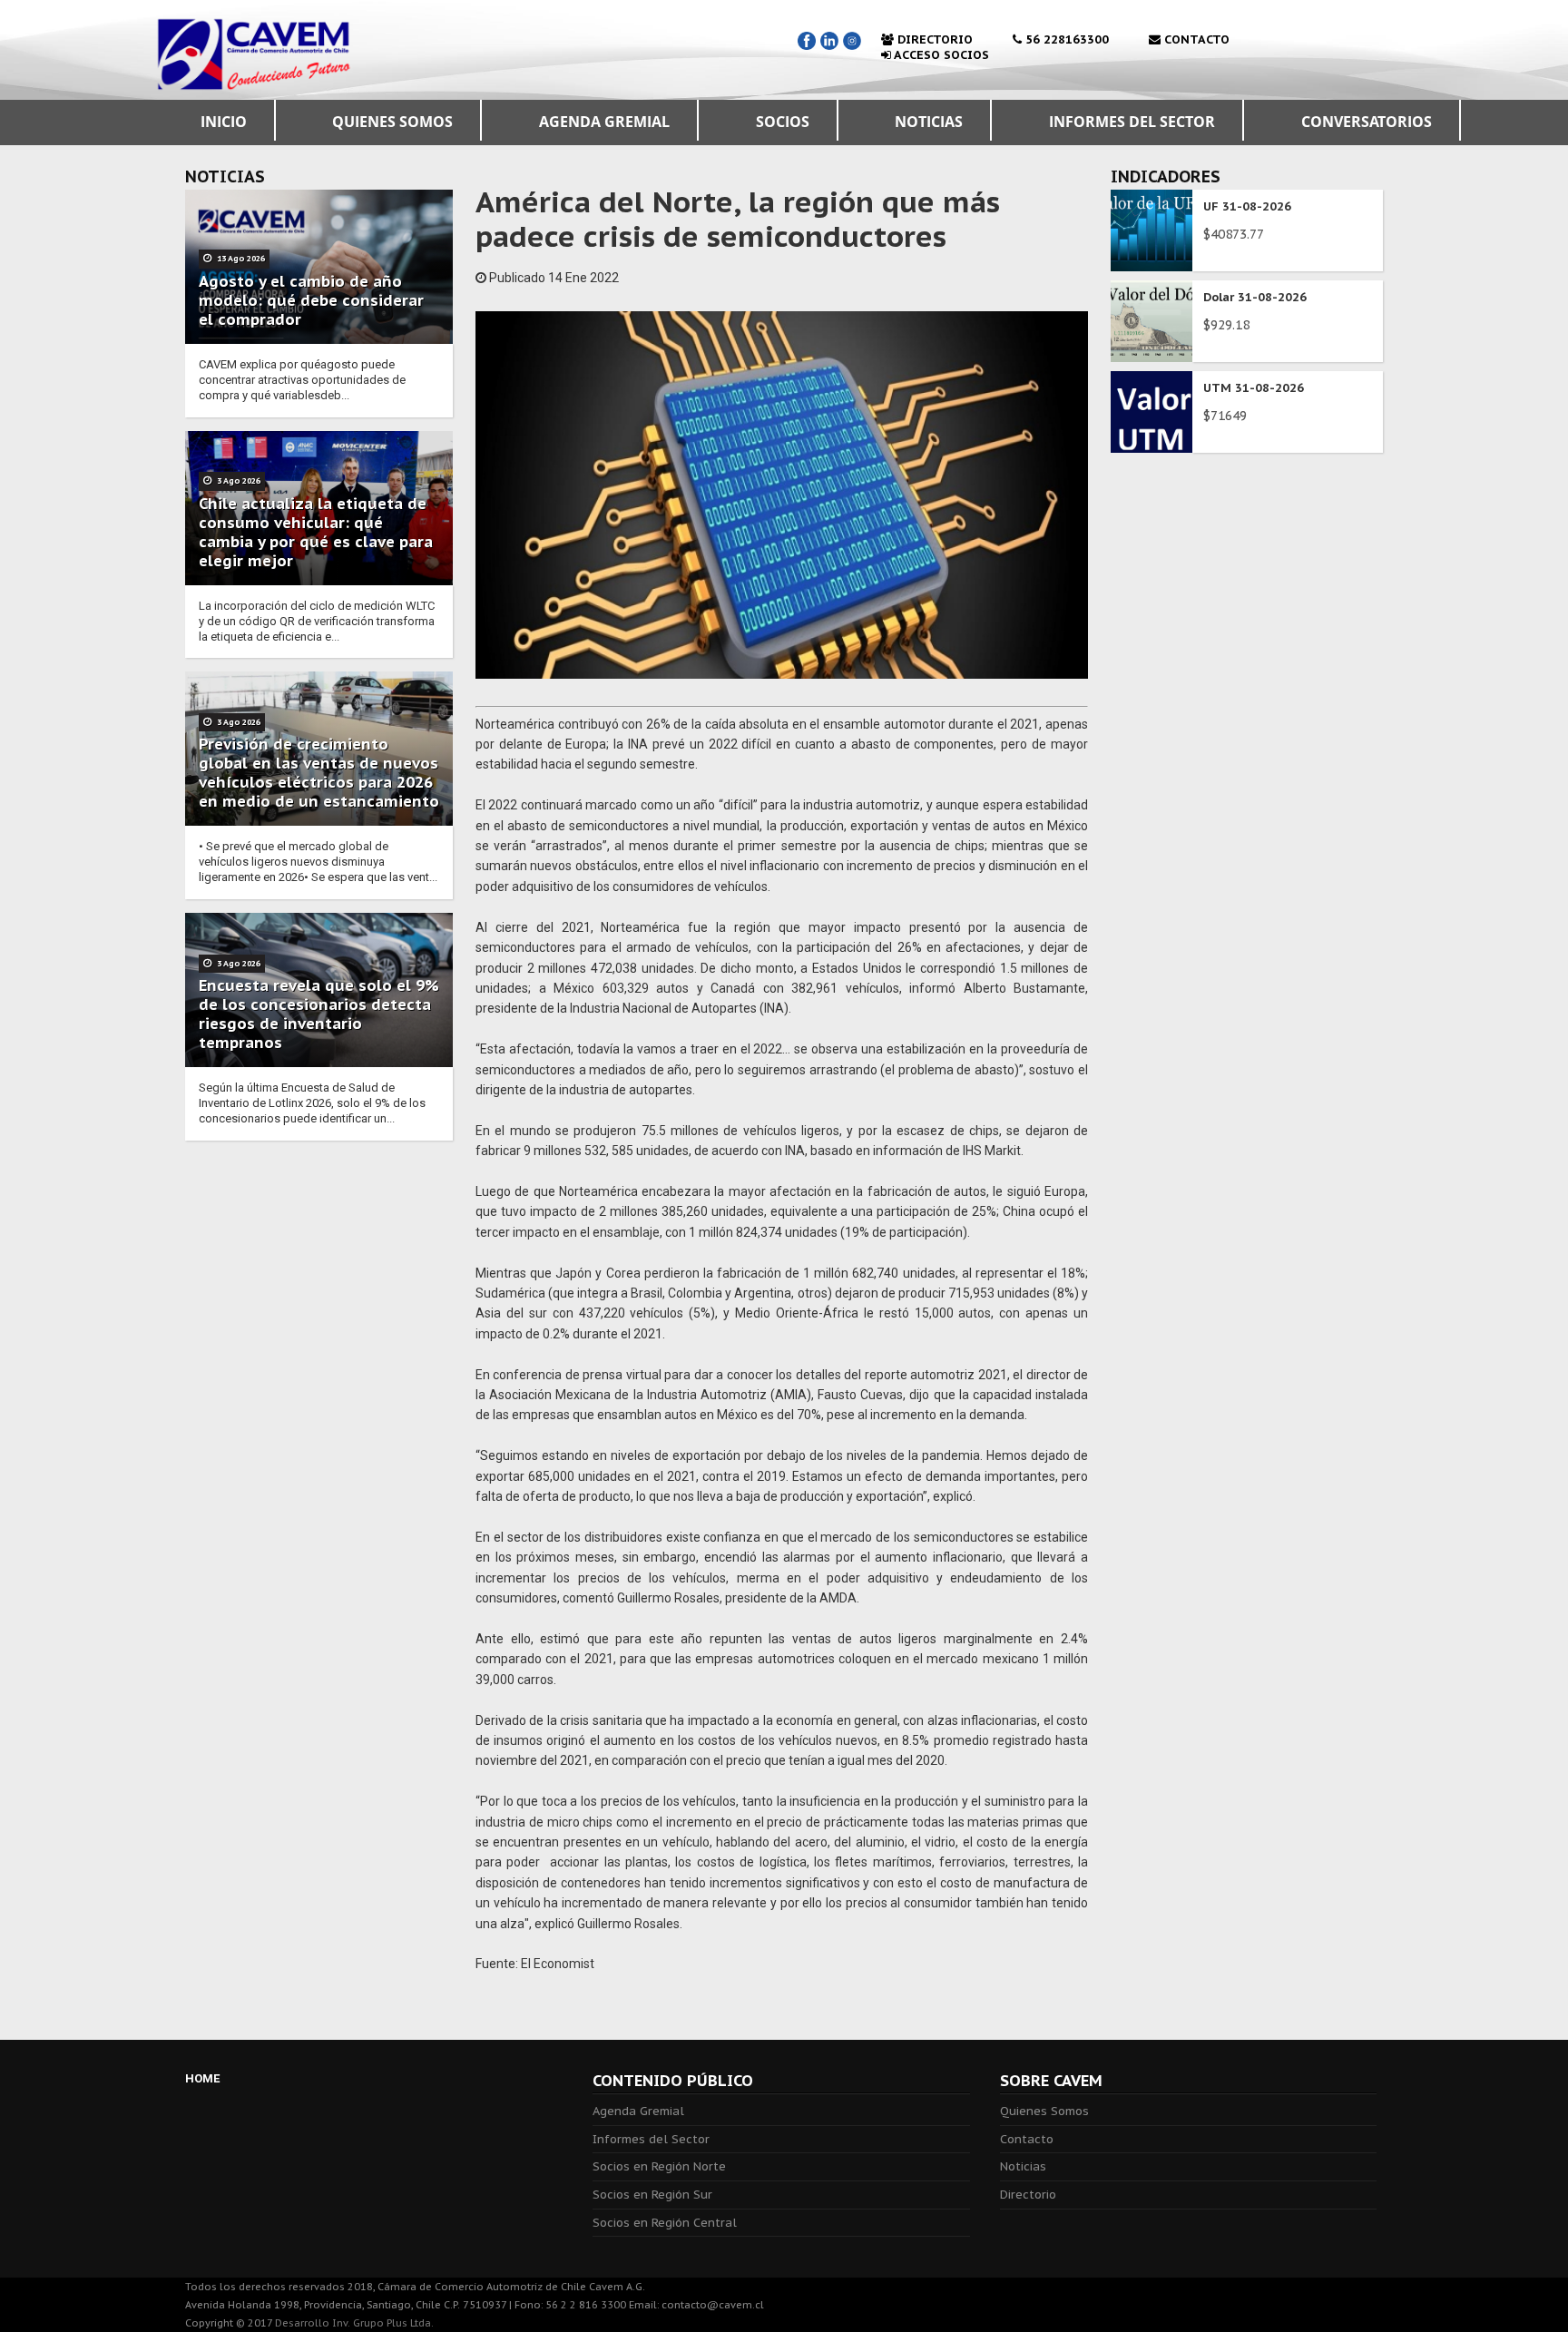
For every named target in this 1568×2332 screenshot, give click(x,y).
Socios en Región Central (665, 2223)
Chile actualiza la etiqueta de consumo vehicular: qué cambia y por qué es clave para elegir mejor (316, 532)
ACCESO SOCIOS (940, 55)
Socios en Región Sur (652, 2195)
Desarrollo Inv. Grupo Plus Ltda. (354, 2323)
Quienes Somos (1044, 2111)
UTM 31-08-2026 (1254, 388)
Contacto (1027, 2139)
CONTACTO (1195, 39)
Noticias (1023, 2166)
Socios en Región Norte (659, 2166)
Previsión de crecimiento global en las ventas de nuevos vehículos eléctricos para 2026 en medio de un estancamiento (319, 773)
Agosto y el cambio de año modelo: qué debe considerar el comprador (311, 300)
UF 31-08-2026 (1247, 206)
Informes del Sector (651, 2139)
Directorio (1028, 2195)
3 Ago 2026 (238, 480)
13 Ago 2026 (240, 258)
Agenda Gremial (638, 2111)
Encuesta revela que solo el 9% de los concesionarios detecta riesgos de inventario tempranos (319, 1014)
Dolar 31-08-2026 (1255, 297)
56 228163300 (1065, 39)
